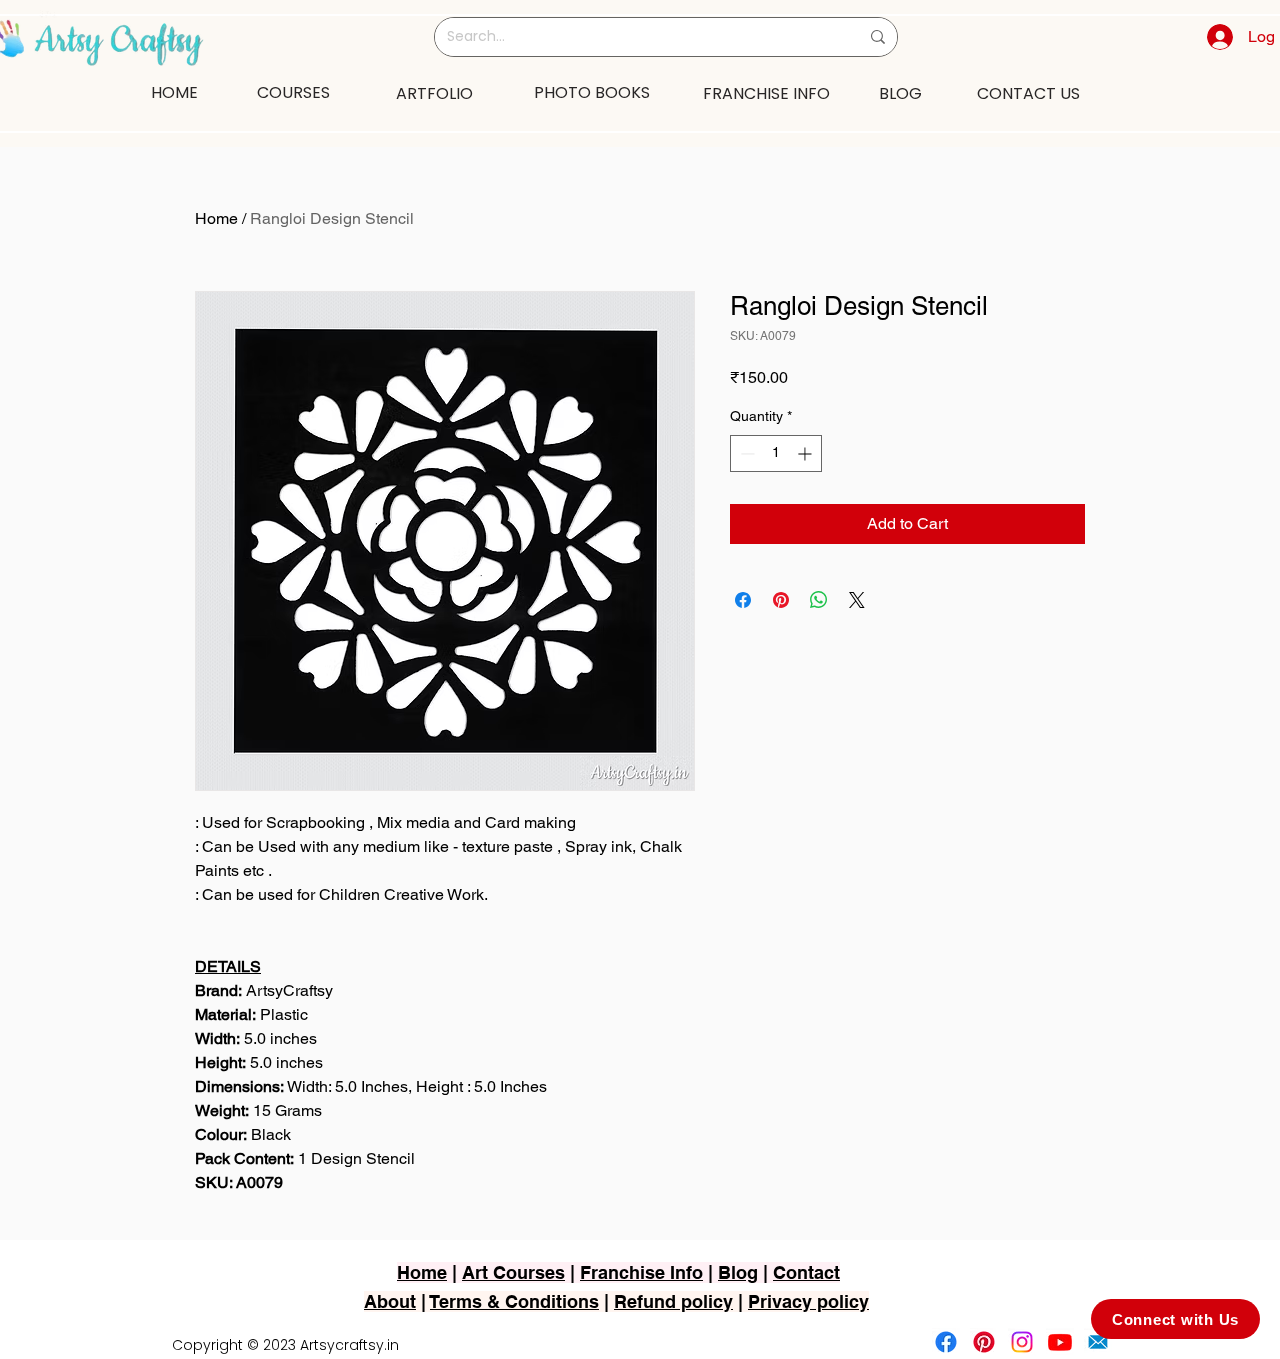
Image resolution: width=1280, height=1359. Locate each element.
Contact (806, 1272)
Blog (738, 1272)
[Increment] (806, 453)
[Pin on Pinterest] (781, 600)
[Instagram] (1022, 1342)
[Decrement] (745, 453)
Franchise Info (641, 1272)
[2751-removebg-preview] (1098, 1342)
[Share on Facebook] (743, 600)
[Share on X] (857, 600)
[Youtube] (1060, 1342)
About (390, 1301)
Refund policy (673, 1301)
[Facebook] (946, 1342)
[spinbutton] (776, 453)
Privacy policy (808, 1301)
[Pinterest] (984, 1342)
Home (216, 218)
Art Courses (513, 1272)
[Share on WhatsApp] (819, 600)
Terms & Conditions (514, 1301)
